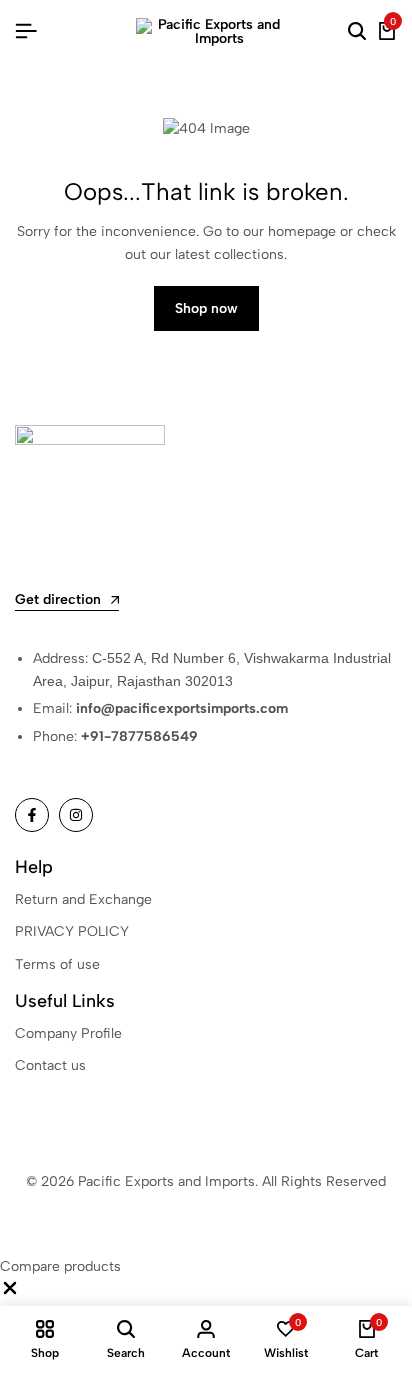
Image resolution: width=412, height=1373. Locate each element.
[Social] (32, 815)
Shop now (206, 308)
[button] (10, 1293)
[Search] (357, 32)
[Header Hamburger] (26, 31)
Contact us (50, 1065)
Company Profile (68, 1033)
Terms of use (57, 964)
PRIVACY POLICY (72, 931)
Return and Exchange (83, 899)
